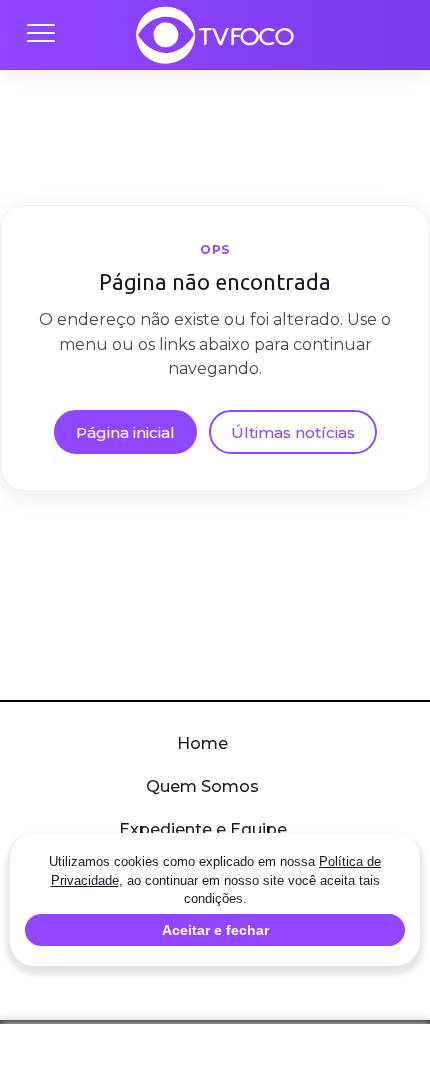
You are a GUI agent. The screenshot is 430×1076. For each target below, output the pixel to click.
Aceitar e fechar (215, 930)
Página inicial (125, 432)
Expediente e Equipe (203, 829)
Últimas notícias (293, 432)
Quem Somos (202, 786)
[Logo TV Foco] (215, 35)
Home (202, 743)
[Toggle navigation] (40, 35)
